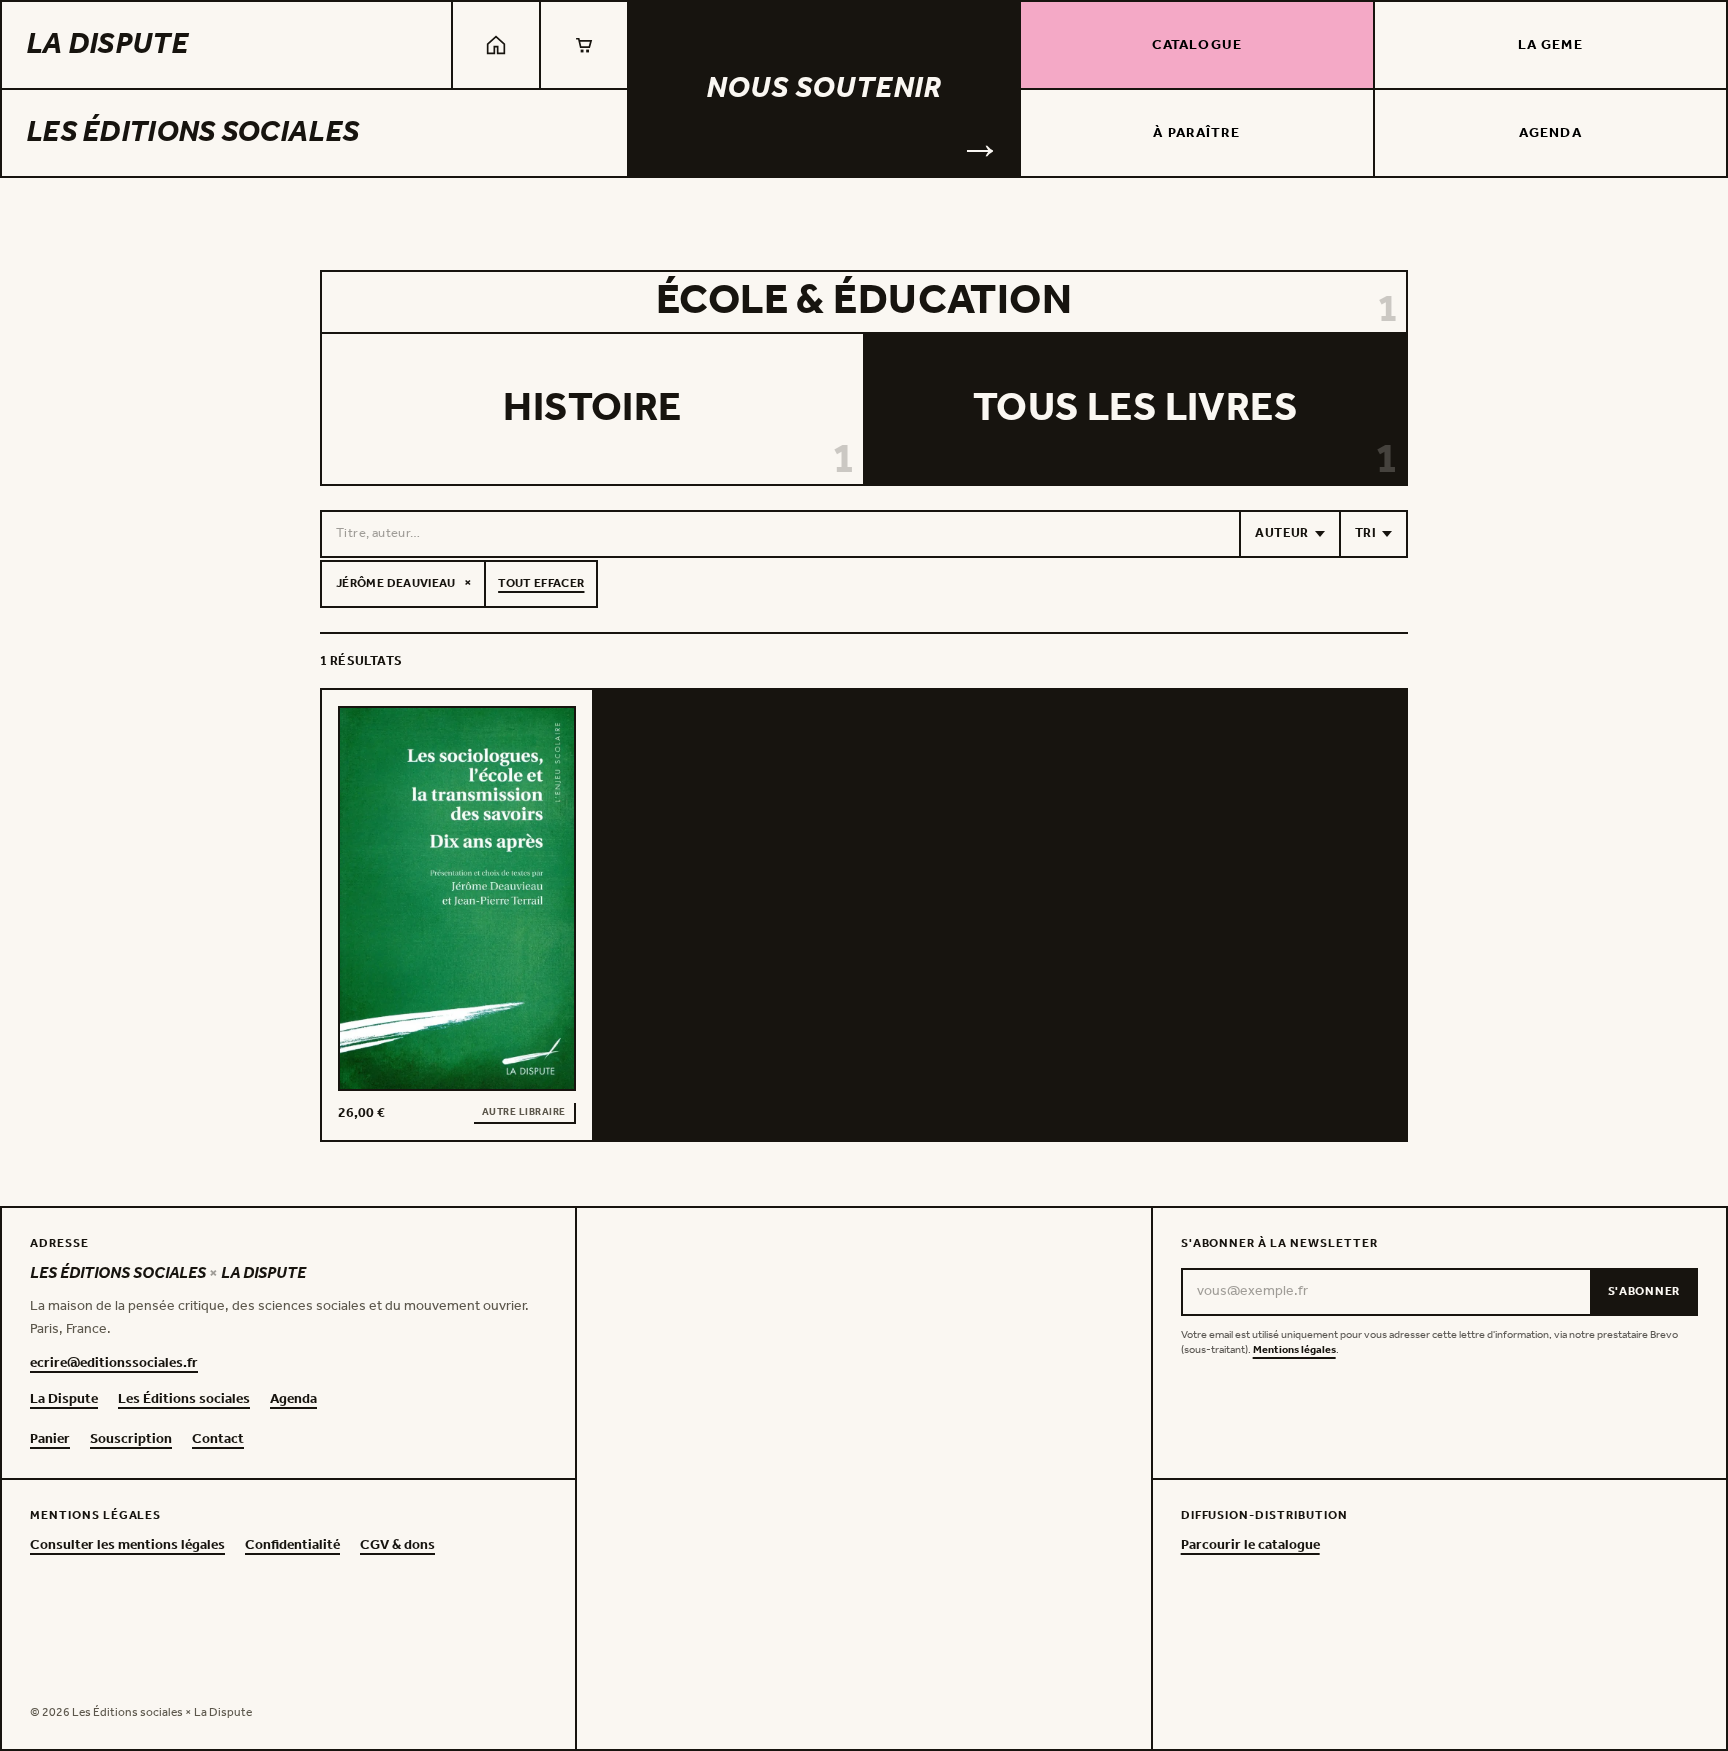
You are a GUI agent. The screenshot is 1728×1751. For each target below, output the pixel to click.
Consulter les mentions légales (127, 1546)
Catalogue (1197, 45)
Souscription (131, 1440)
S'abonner (1644, 1291)
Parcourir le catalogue (1250, 1546)
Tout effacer (541, 583)
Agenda (1550, 133)
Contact (218, 1440)
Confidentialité (292, 1546)
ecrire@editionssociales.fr (114, 1364)
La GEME (1550, 45)
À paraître (1196, 133)
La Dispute (107, 45)
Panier (50, 1440)
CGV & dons (397, 1546)
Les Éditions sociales (192, 133)
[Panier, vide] (584, 45)
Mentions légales (1294, 1350)
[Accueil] (496, 45)
